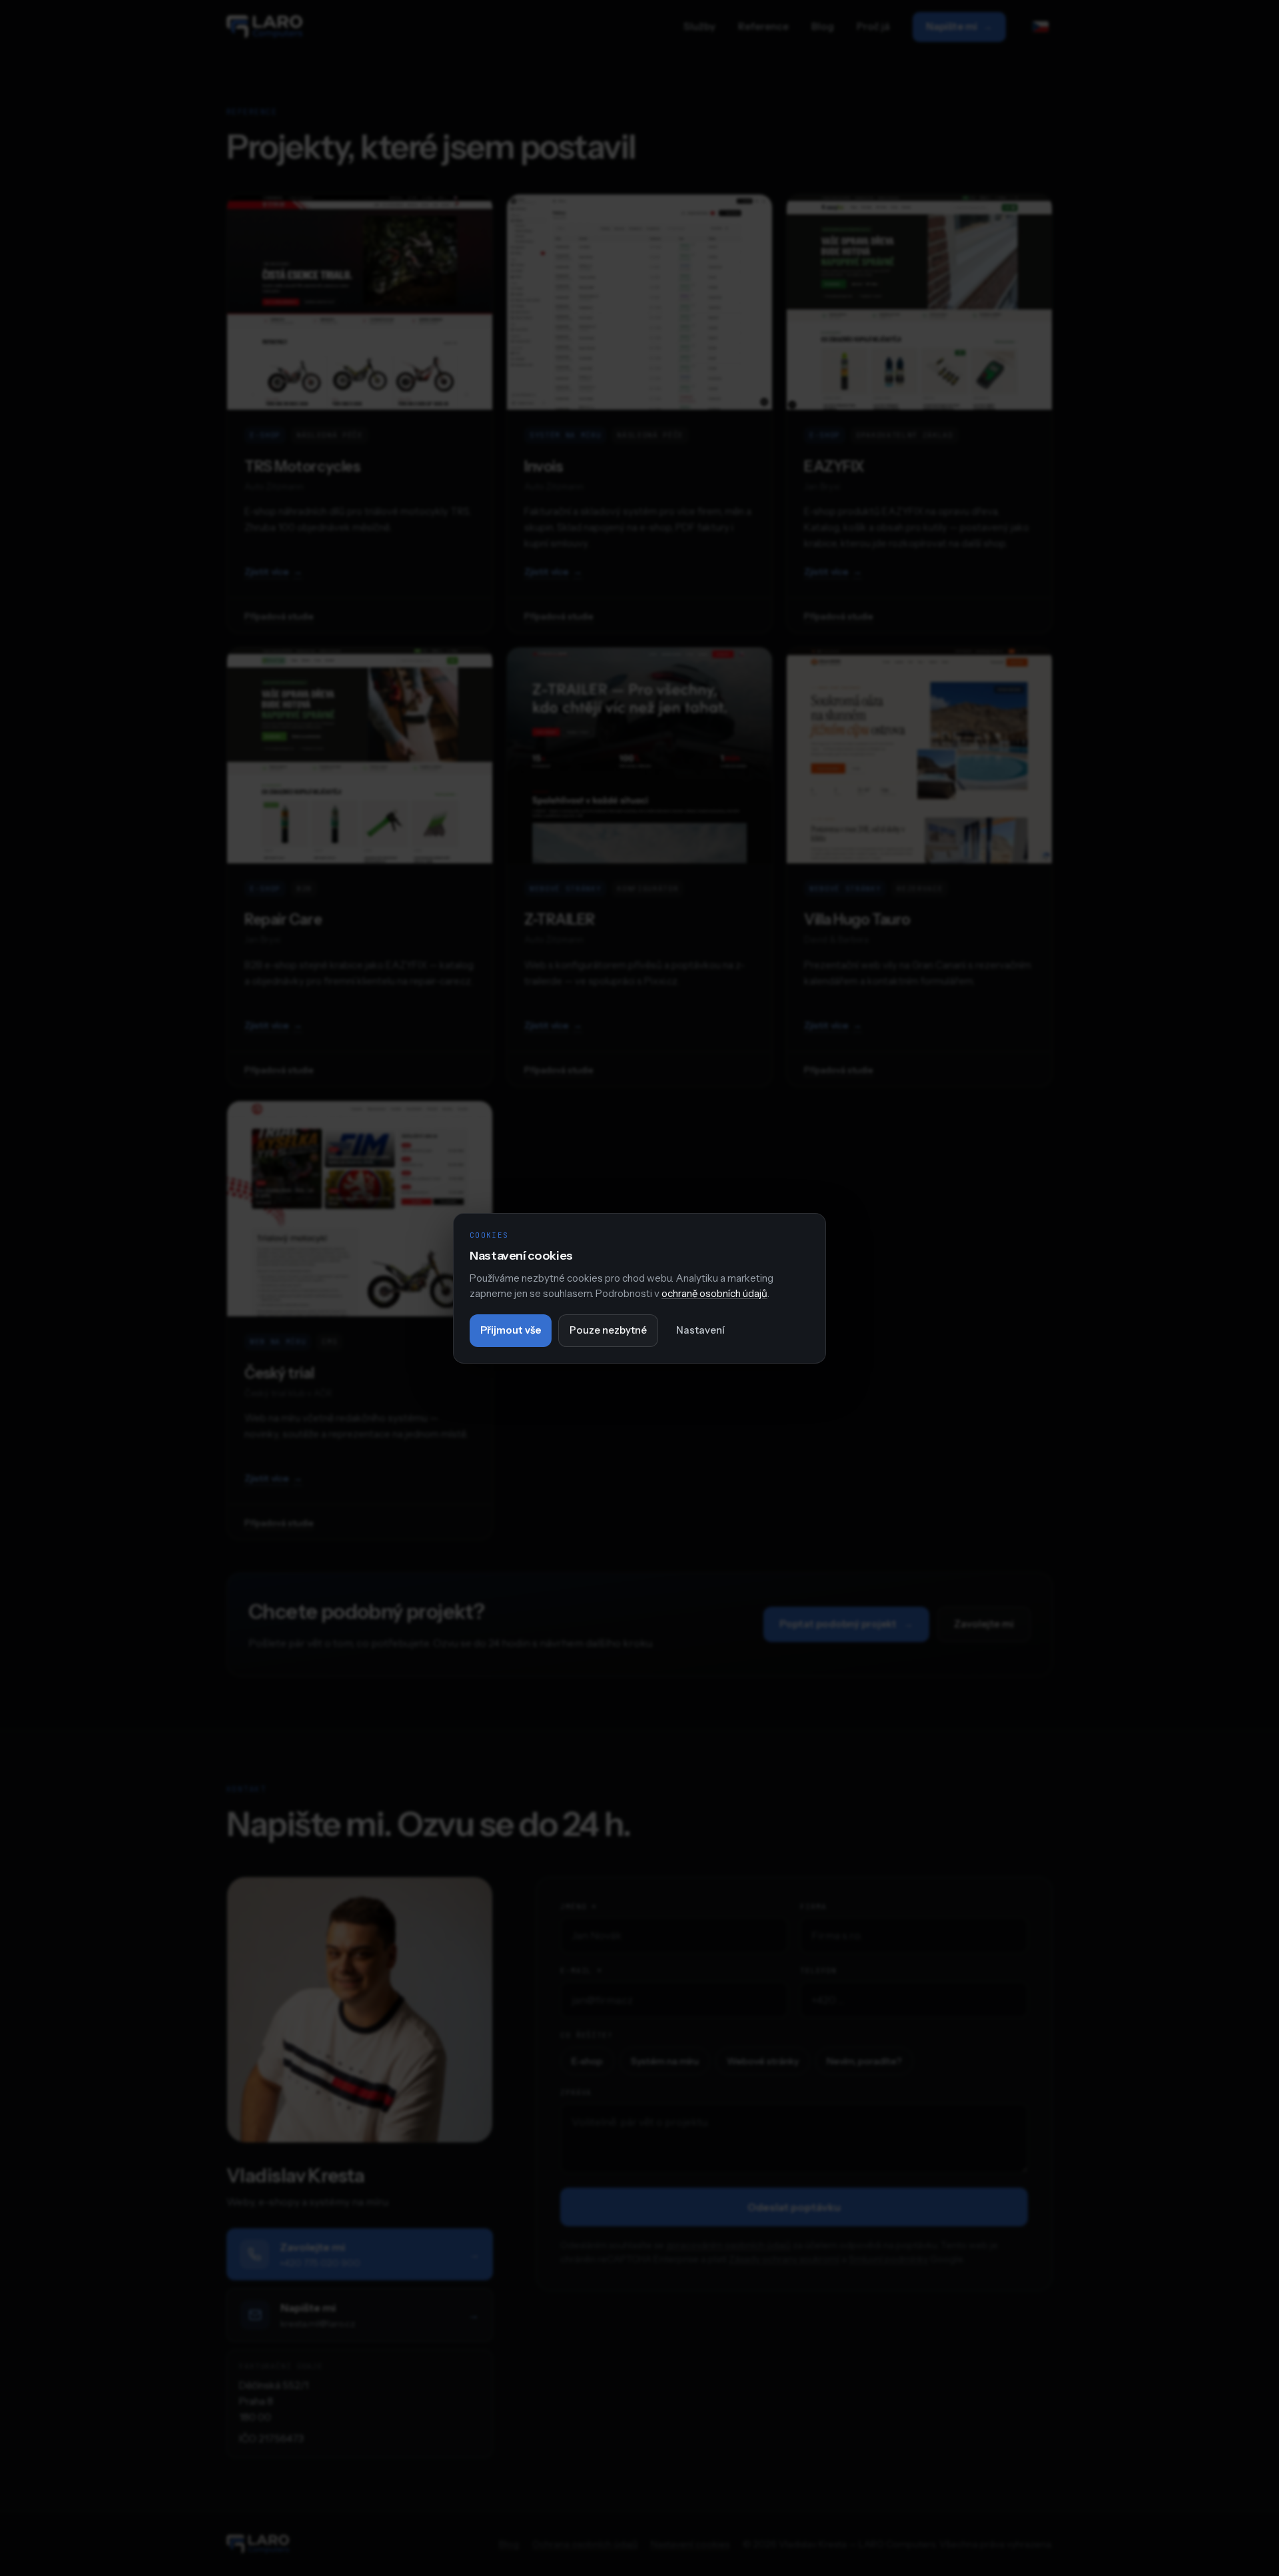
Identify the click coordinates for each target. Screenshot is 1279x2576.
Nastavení (700, 1330)
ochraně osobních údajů (714, 1293)
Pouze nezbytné (608, 1330)
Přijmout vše (511, 1330)
